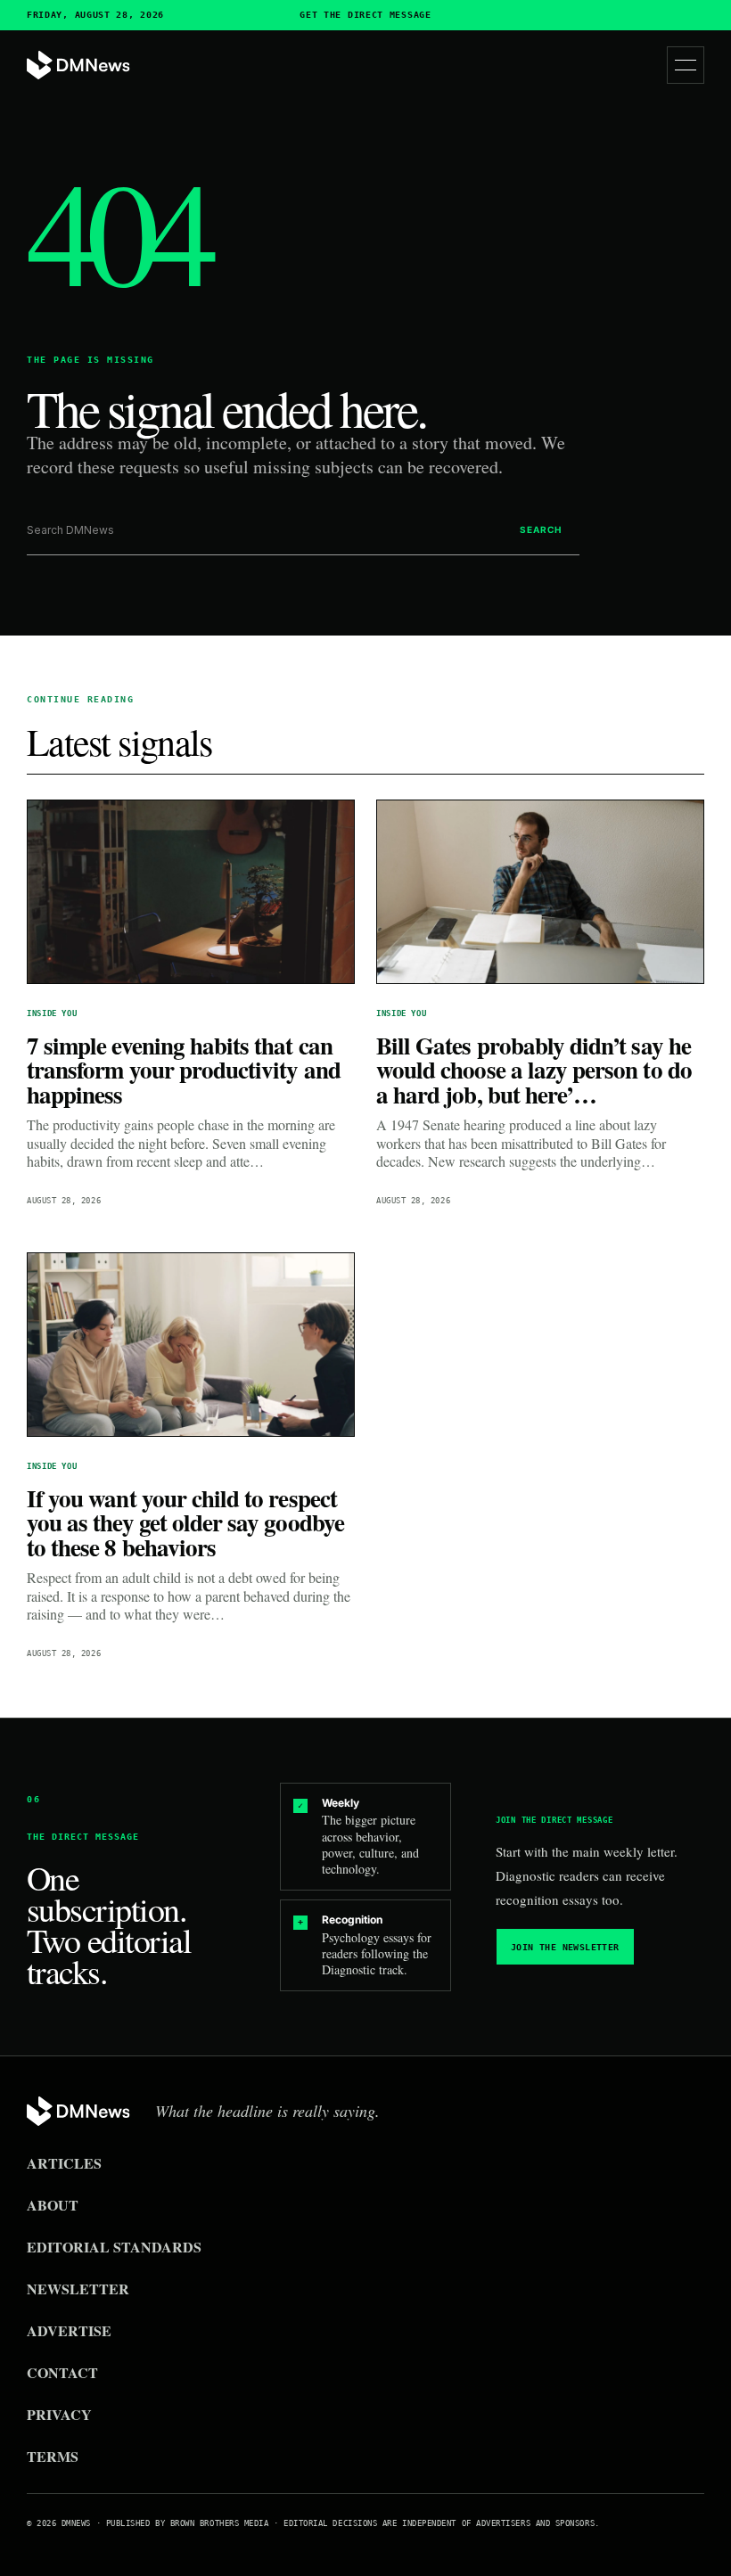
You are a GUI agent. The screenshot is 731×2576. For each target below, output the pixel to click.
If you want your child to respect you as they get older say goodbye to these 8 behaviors (185, 1522)
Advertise (69, 2330)
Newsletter (78, 2289)
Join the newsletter (565, 1947)
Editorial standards (114, 2247)
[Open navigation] (686, 65)
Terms (53, 2456)
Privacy (59, 2414)
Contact (62, 2372)
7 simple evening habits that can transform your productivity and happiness (184, 1070)
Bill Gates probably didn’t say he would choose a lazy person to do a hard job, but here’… (534, 1070)
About (53, 2205)
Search (541, 529)
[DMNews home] (78, 66)
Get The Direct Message (365, 15)
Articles (64, 2163)
